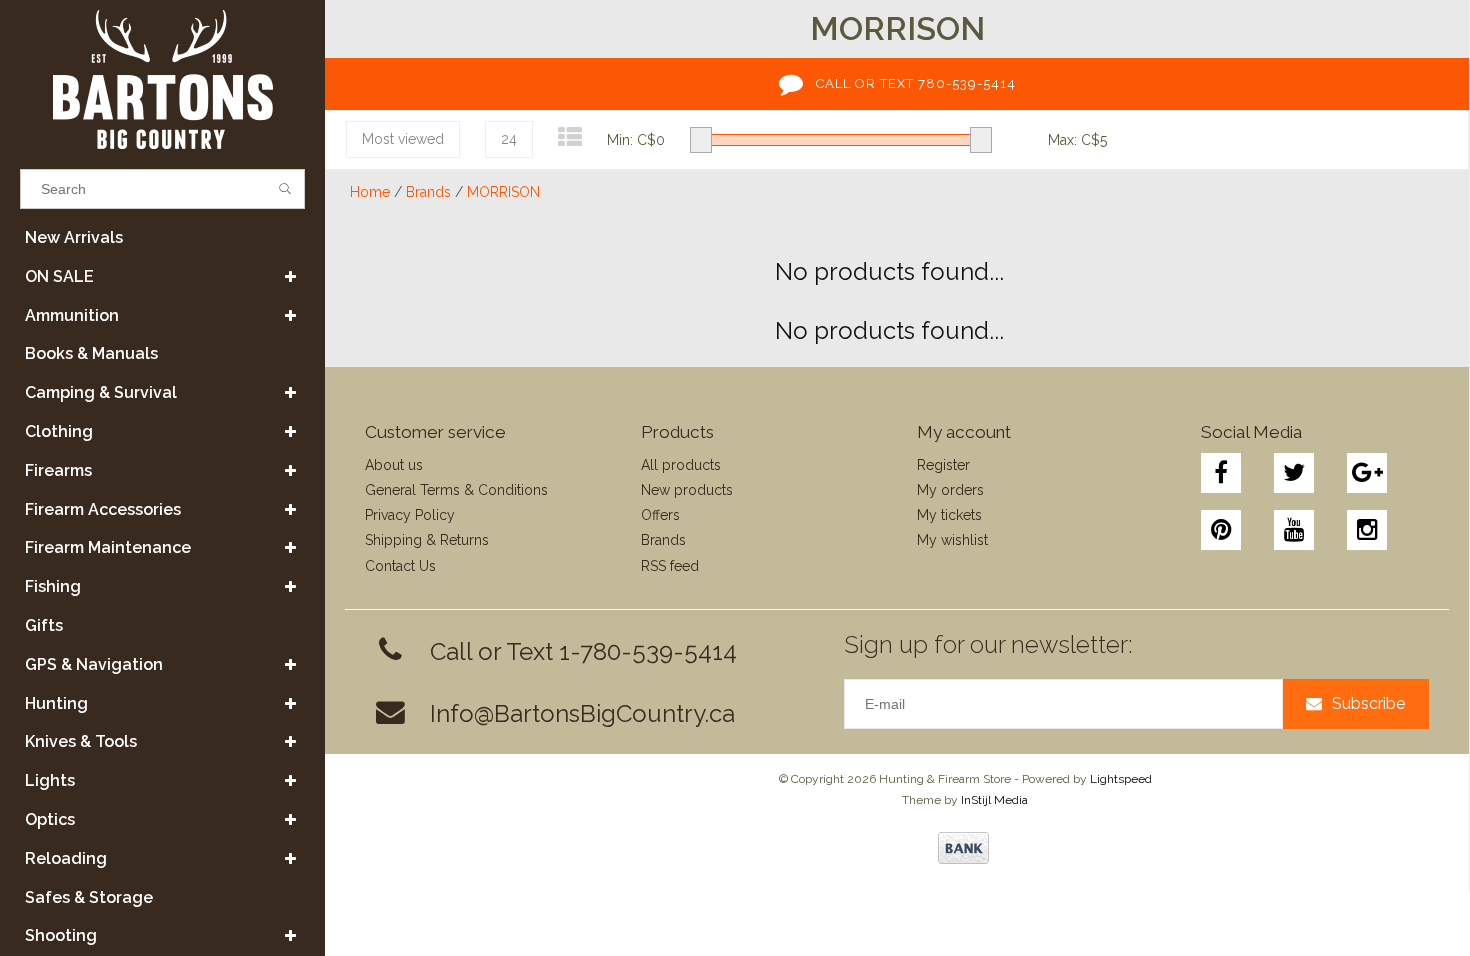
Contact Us (400, 566)
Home (370, 192)
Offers (660, 515)
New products (687, 490)
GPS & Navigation (94, 664)
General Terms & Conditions (456, 490)
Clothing (59, 431)
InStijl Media (994, 800)
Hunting (56, 703)
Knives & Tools (81, 741)
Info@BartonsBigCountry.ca (582, 713)
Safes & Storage (89, 897)
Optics (50, 819)
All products (681, 465)
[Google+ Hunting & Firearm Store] (1367, 473)
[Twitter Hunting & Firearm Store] (1294, 473)
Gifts (44, 625)
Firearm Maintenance (108, 547)
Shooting (61, 935)
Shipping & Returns (427, 540)
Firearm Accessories (103, 509)
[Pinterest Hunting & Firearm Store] (1221, 530)
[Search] (285, 189)
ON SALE (59, 276)
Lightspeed (1121, 779)
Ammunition (72, 315)
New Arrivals (74, 237)
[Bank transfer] (963, 848)
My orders (950, 490)
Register (943, 465)
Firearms (58, 470)
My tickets (949, 515)
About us (394, 465)
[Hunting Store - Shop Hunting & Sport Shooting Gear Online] (162, 79)
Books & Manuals (91, 353)
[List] (570, 137)
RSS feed (670, 566)
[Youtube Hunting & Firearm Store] (1294, 530)
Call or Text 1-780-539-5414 (583, 651)
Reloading (66, 858)
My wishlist (952, 540)
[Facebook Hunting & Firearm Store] (1221, 473)
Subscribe (1368, 703)
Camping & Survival (101, 392)
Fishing (53, 586)
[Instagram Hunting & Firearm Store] (1367, 530)
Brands (428, 192)
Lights (50, 780)
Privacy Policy (410, 515)
